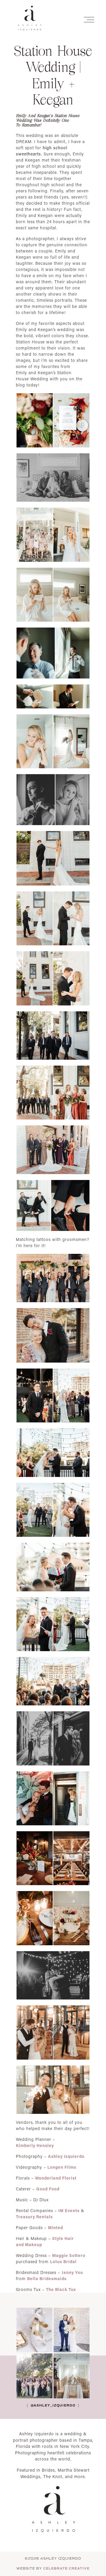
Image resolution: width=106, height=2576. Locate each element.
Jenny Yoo (72, 2272)
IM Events (69, 2210)
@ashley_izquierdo (52, 2405)
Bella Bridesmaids (47, 2279)
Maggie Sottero (69, 2255)
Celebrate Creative (66, 2568)
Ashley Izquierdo (66, 2156)
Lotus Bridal (63, 2262)
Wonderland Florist (56, 2178)
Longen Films (62, 2167)
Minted (56, 2227)
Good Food (48, 2189)
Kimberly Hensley (35, 2145)
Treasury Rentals (34, 2217)
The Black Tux (61, 2289)
